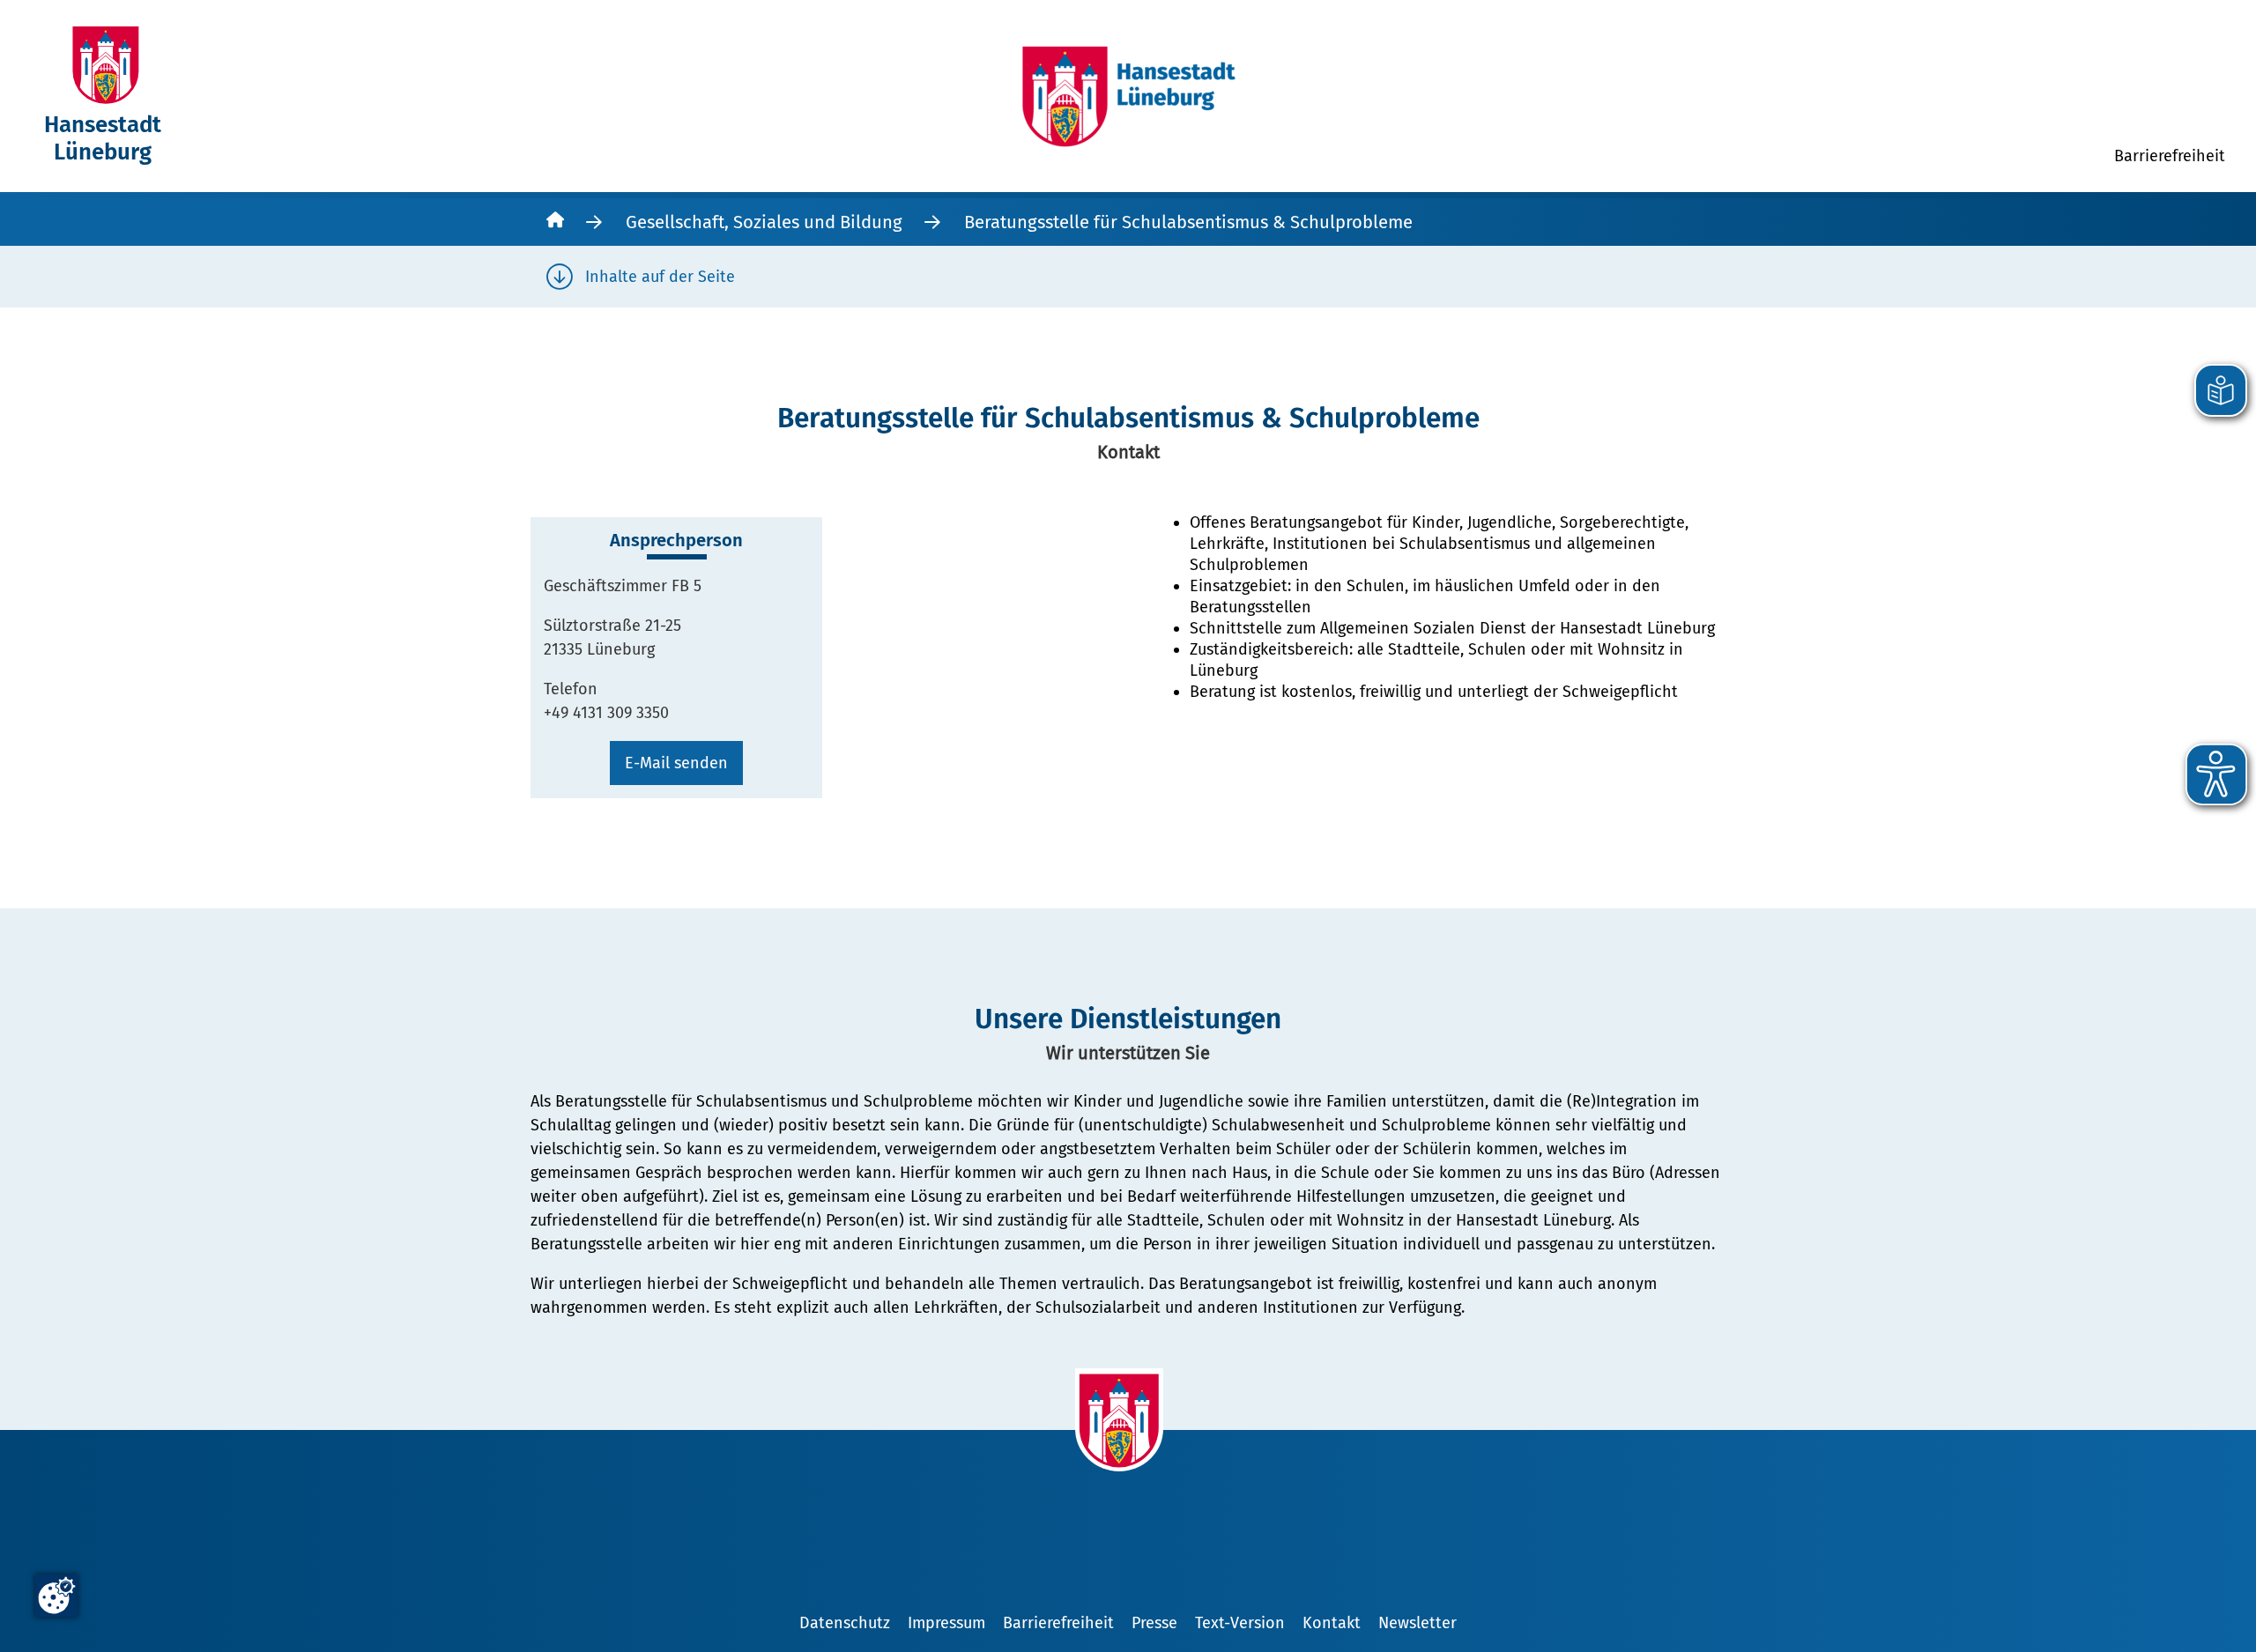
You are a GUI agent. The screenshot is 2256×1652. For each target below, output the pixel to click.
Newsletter (1417, 1623)
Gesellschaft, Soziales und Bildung (764, 222)
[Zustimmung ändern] (56, 1596)
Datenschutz (845, 1623)
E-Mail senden (676, 763)
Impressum (946, 1623)
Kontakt (1332, 1623)
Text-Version (1240, 1623)
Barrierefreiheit (1058, 1623)
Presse (1154, 1623)
